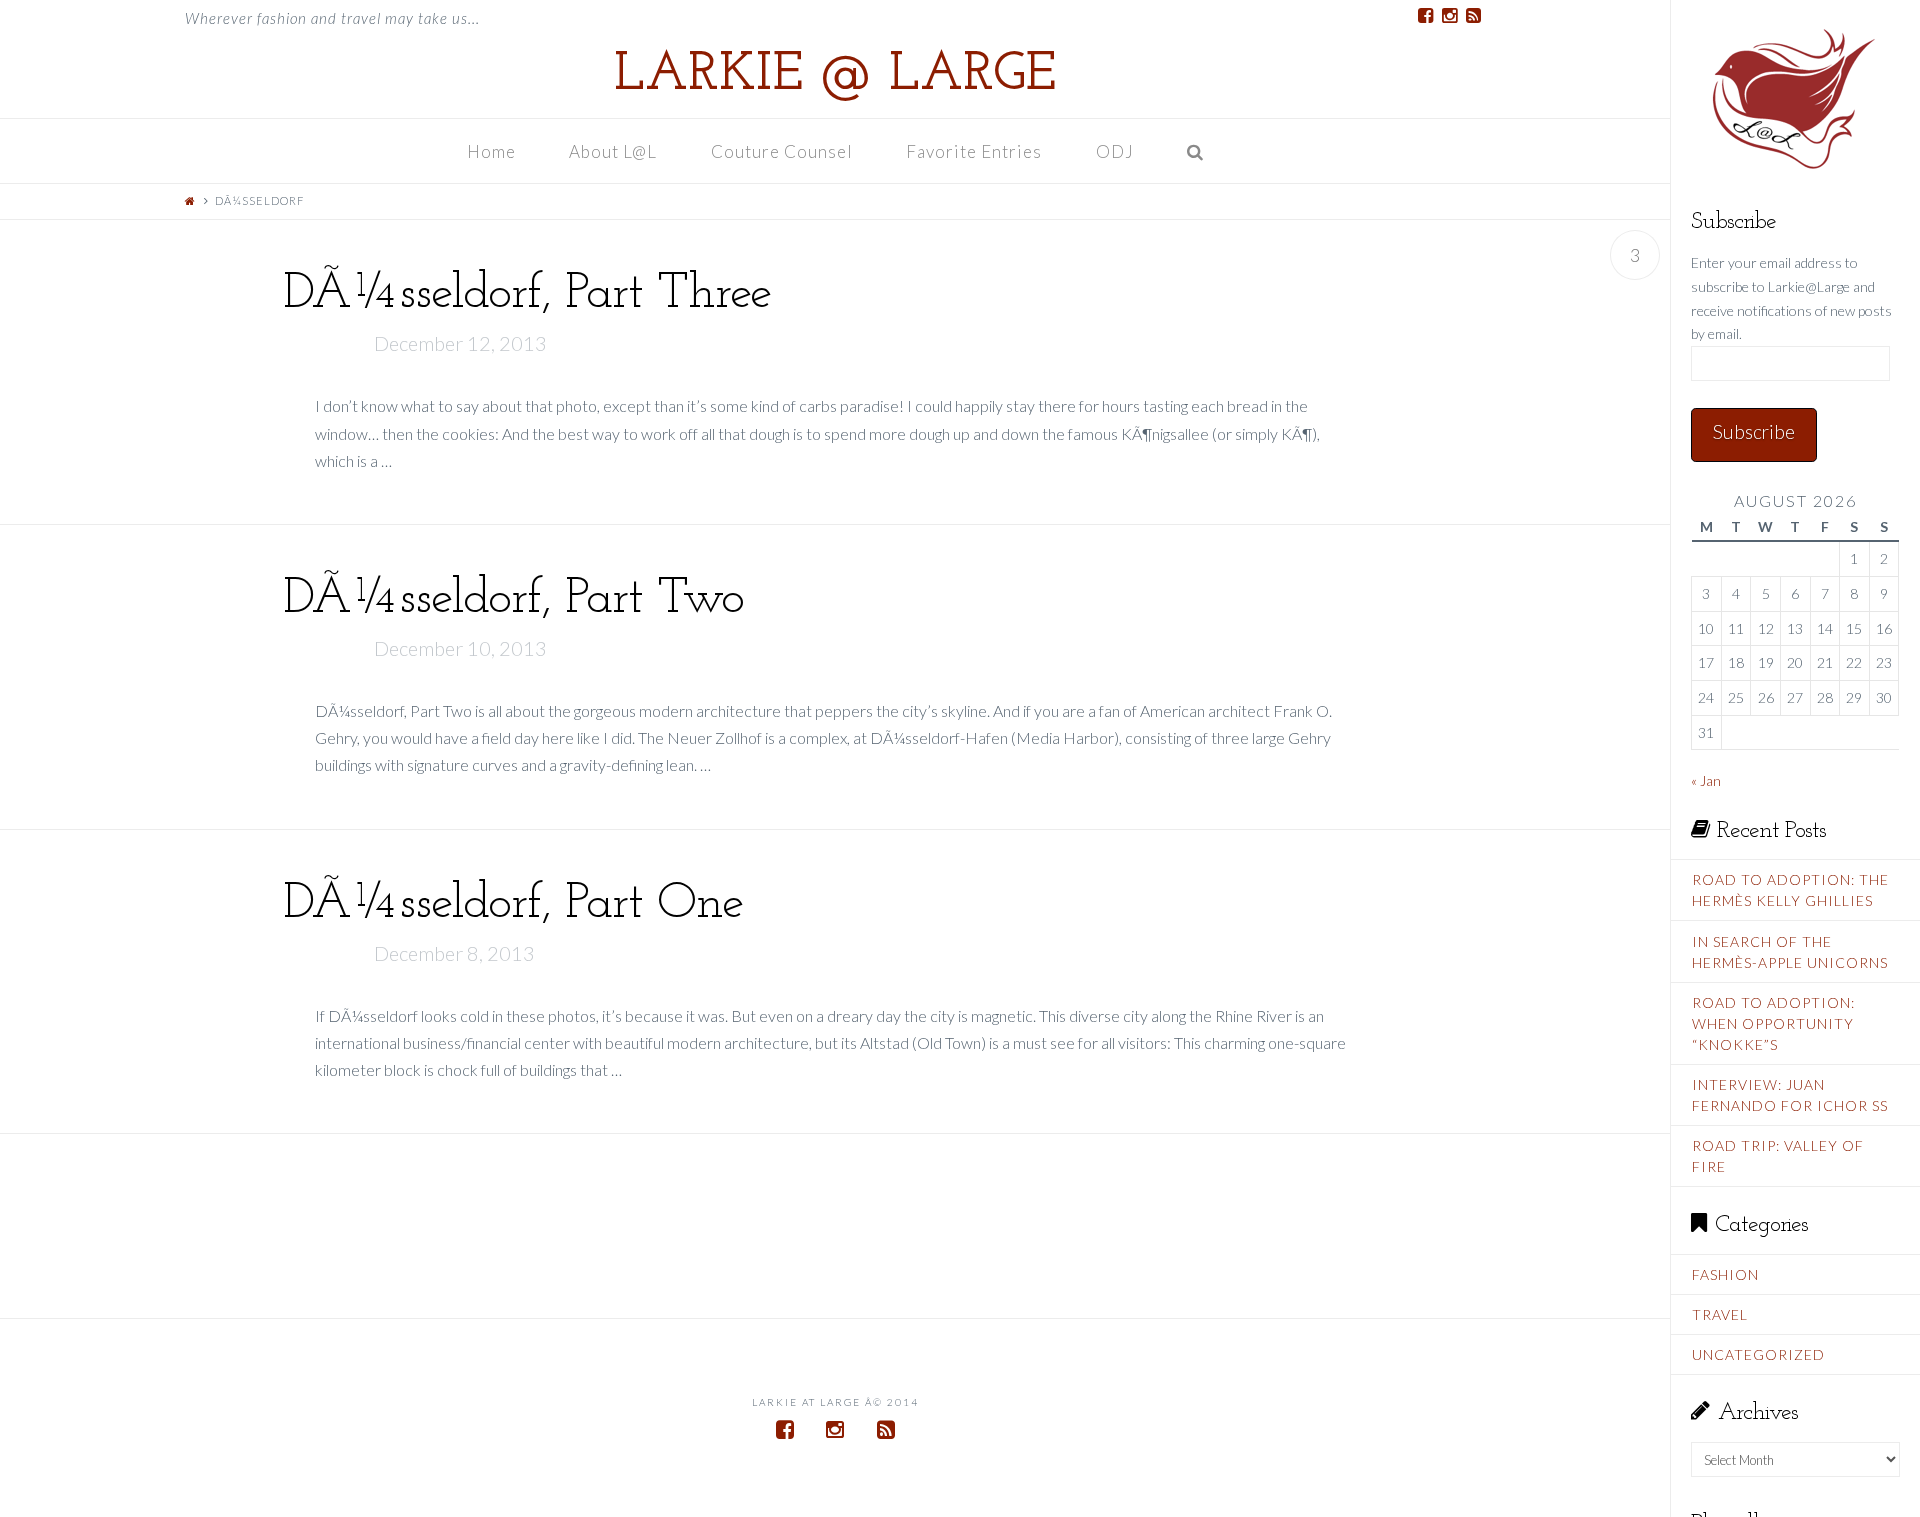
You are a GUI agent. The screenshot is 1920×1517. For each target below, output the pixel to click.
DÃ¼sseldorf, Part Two (513, 599)
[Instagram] (1449, 16)
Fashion (1725, 1274)
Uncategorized (1758, 1354)
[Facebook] (1425, 16)
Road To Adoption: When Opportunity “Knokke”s (1773, 1023)
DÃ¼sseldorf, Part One (513, 904)
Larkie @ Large (835, 76)
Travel (1720, 1314)
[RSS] (1473, 16)
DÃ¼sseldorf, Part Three (527, 294)
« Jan (1706, 780)
